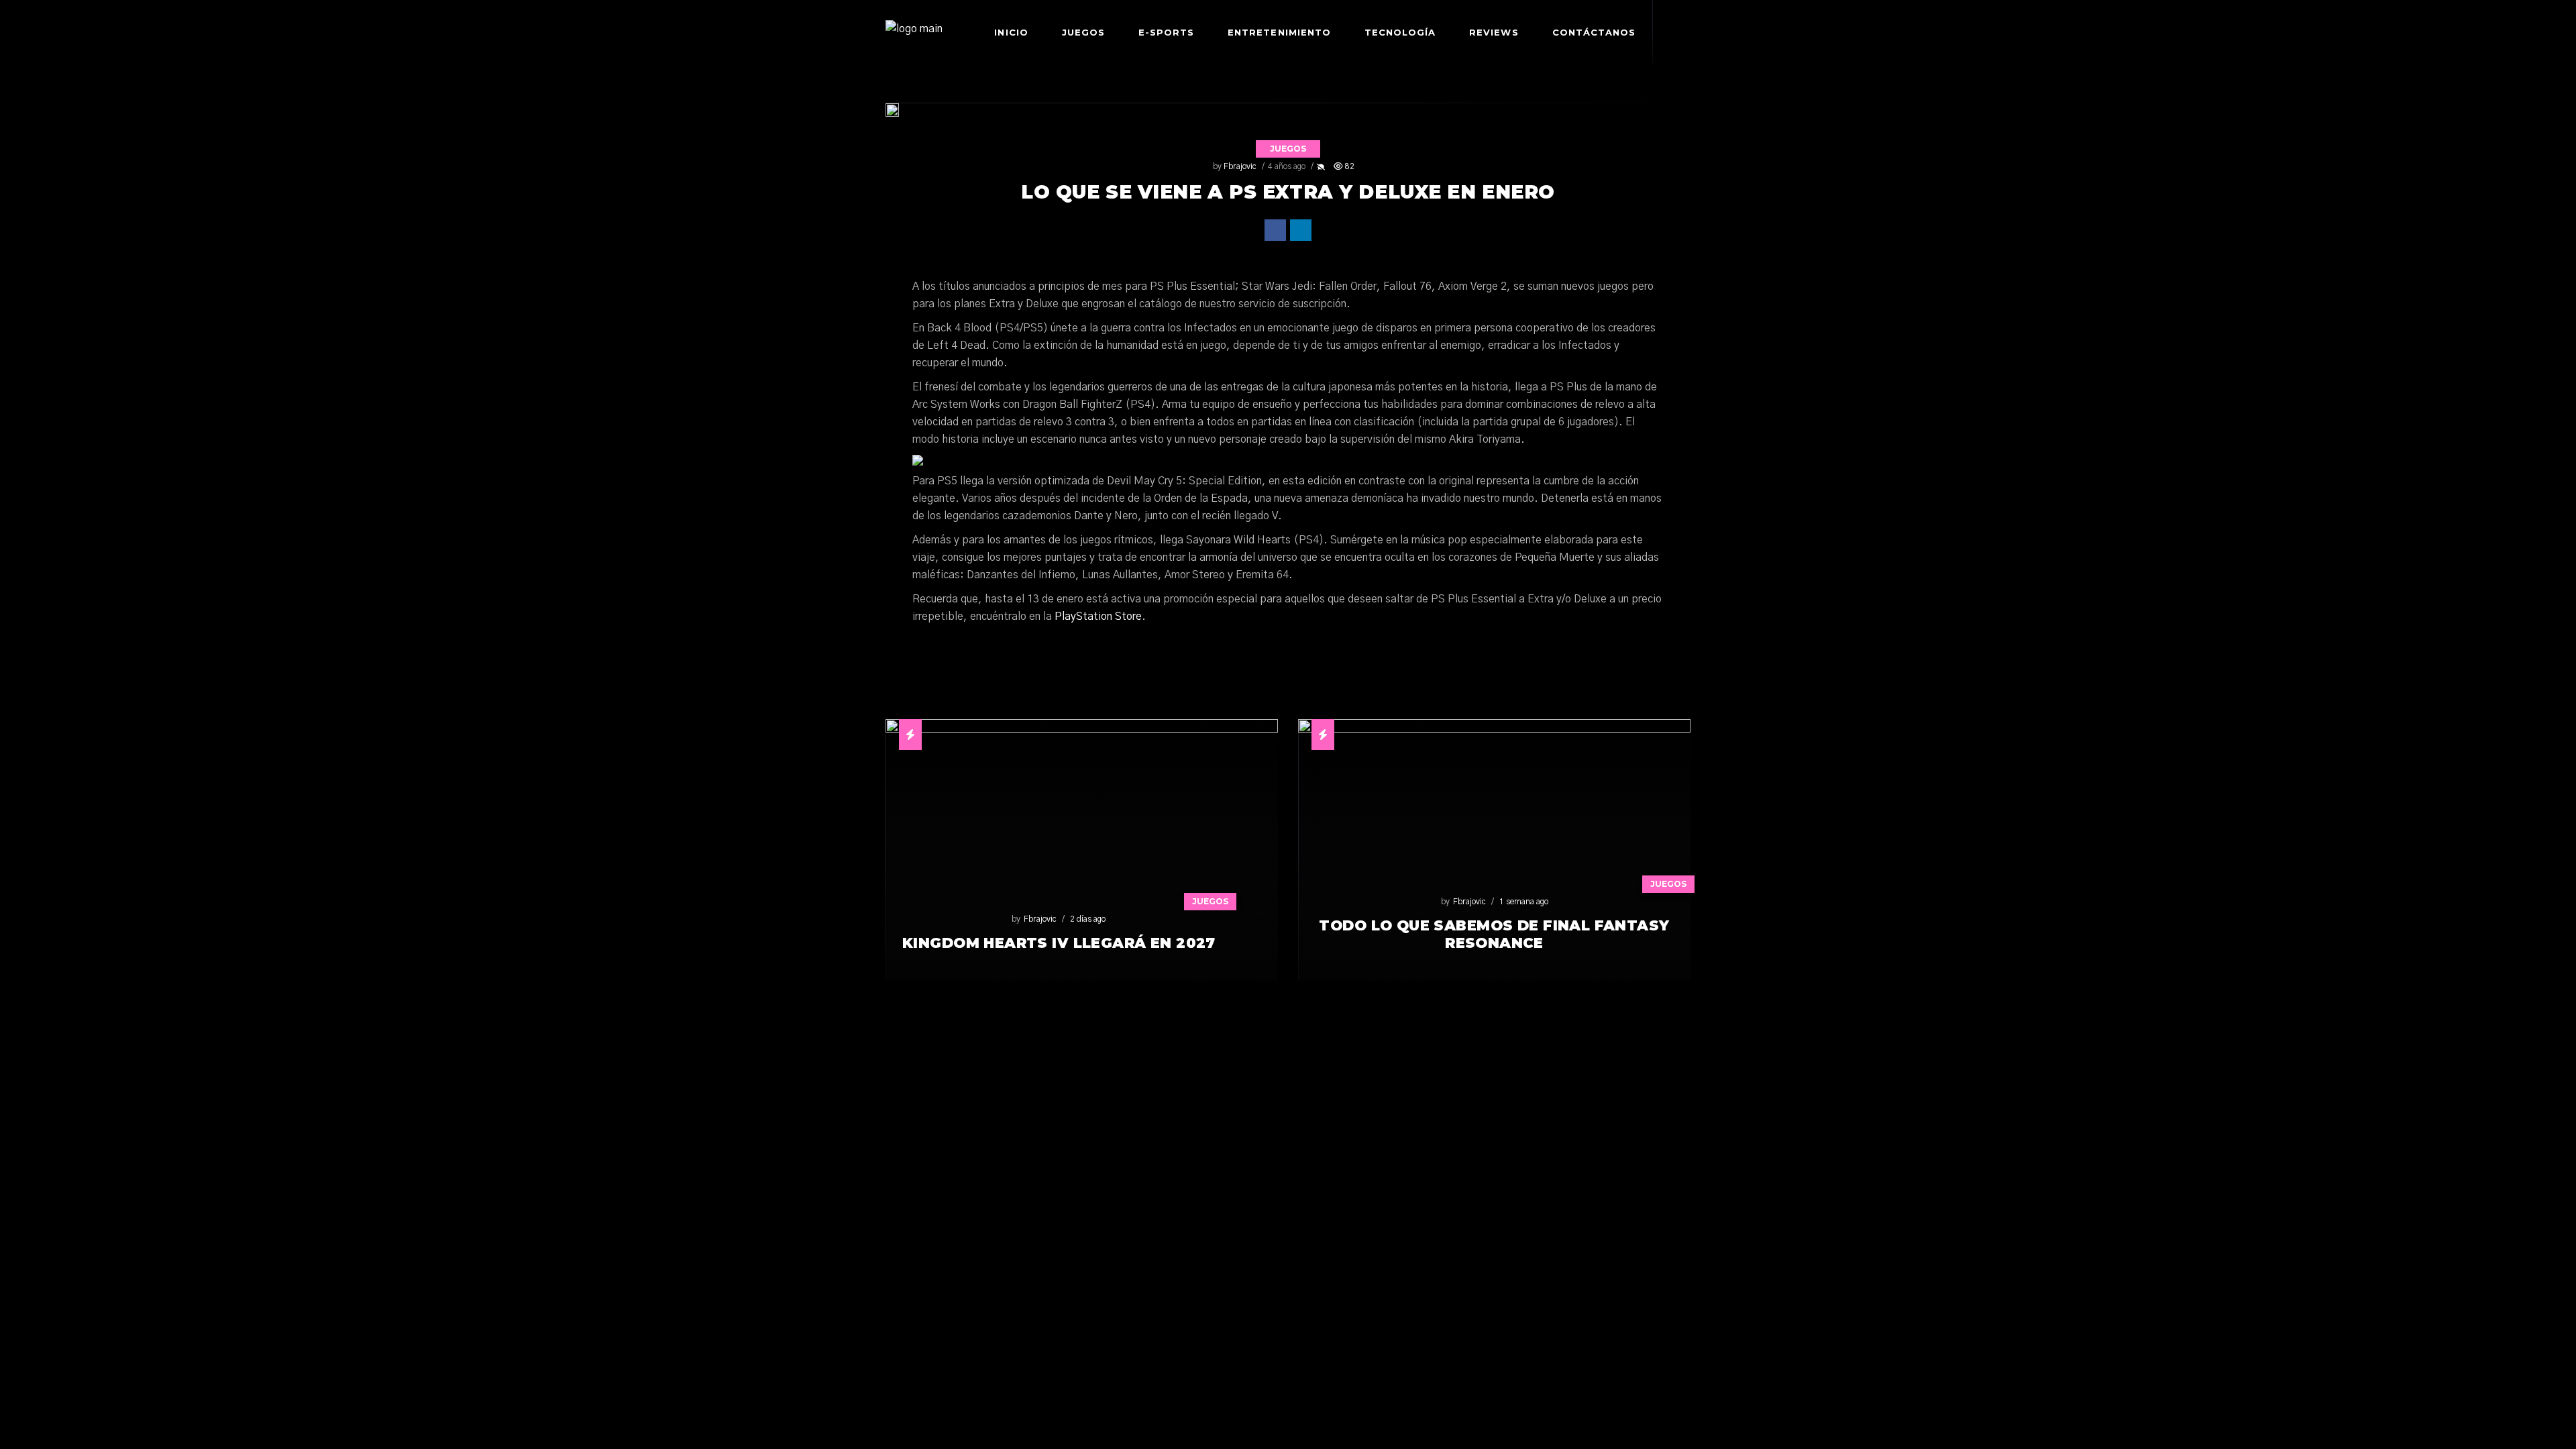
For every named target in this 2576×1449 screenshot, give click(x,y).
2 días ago (1088, 919)
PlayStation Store (1098, 616)
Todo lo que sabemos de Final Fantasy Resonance (1494, 934)
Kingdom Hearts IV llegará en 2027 (1059, 943)
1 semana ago (1524, 902)
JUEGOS (1288, 149)
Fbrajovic (1240, 166)
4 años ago (1287, 166)
